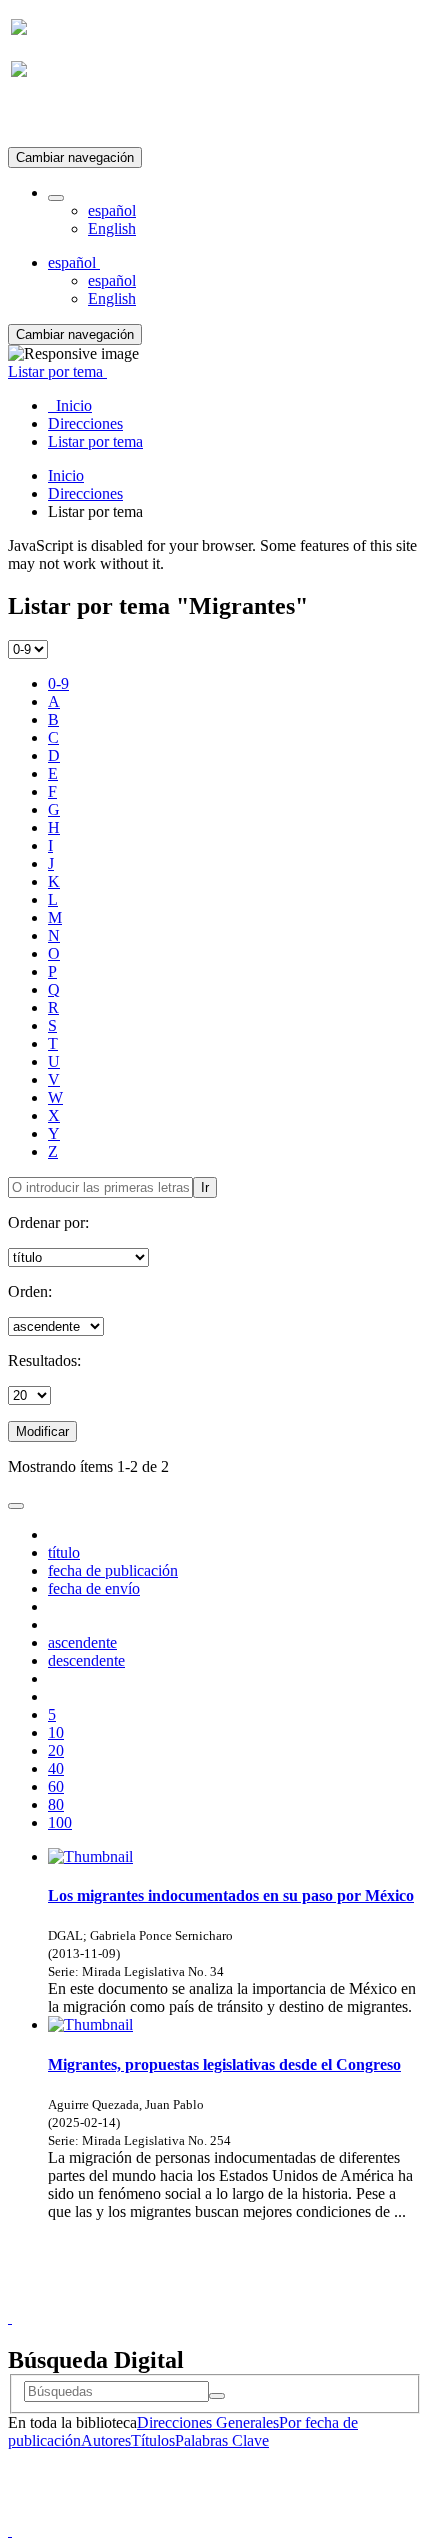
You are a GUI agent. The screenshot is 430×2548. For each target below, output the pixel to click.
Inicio (66, 475)
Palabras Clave (222, 2440)
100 (60, 1822)
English (112, 228)
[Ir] (217, 2396)
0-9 (58, 683)
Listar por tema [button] (57, 371)
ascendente (82, 1642)
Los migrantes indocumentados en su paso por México (231, 1895)
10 (56, 1732)
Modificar (42, 1431)
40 (56, 1768)
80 (56, 1804)
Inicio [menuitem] (70, 405)
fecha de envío (94, 1588)
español (112, 210)
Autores (106, 2440)
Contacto (171, 2299)
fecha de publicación (113, 1570)
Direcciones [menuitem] (85, 423)
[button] (56, 198)
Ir (205, 1187)
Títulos (153, 2440)
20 (56, 1750)
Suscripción (48, 118)
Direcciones (85, 493)
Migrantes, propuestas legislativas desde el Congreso (224, 2064)
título (64, 1552)
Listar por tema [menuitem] (95, 441)
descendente (86, 1660)
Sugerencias (249, 2299)
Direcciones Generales (208, 2422)
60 (56, 1786)
